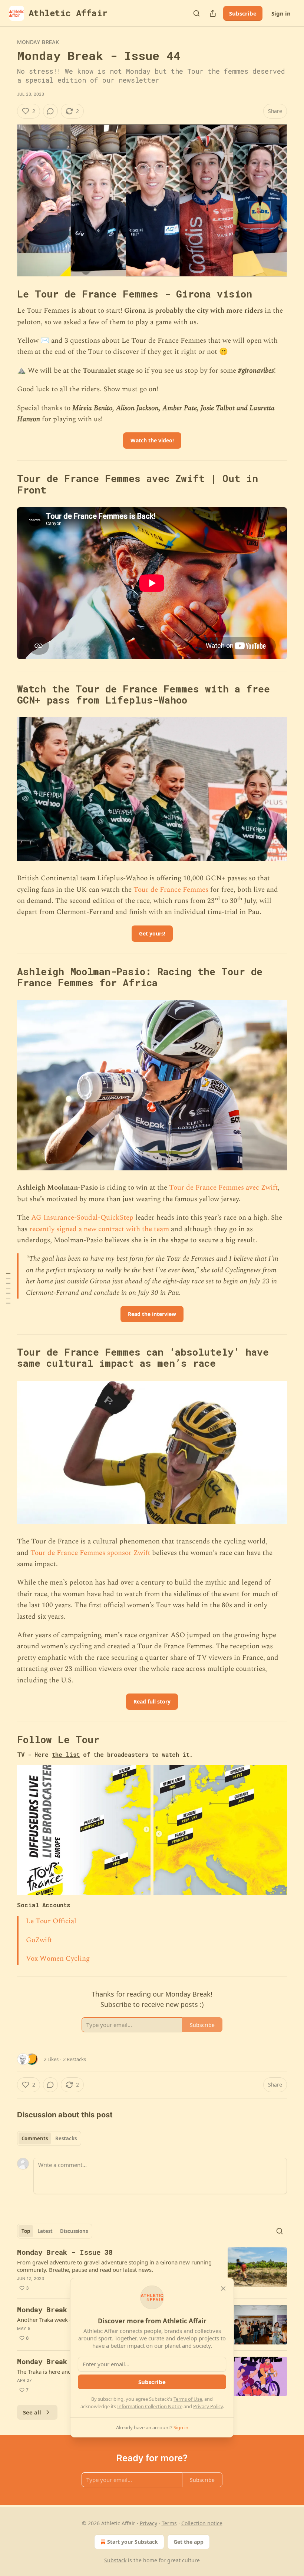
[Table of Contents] (8, 1288)
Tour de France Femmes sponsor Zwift (90, 1553)
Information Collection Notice (150, 2406)
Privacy (148, 2523)
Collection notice (202, 2523)
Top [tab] (26, 2231)
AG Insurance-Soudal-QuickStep (82, 1218)
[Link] (7, 294)
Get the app (189, 2542)
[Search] (196, 13)
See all (32, 2412)
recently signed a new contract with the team (99, 1229)
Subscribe (243, 13)
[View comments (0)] (50, 111)
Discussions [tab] (74, 2231)
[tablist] (49, 2138)
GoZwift (39, 1940)
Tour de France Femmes (171, 890)
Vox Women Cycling (58, 1959)
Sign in (281, 13)
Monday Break (38, 42)
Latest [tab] (45, 2231)
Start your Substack (133, 2542)
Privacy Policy (208, 2406)
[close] (223, 2289)
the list (66, 1754)
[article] (152, 2270)
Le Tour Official (51, 1921)
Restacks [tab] (66, 2138)
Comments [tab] (35, 2138)
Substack (115, 2560)
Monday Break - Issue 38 (65, 2252)
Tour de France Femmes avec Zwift (223, 1188)
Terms (169, 2523)
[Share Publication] (213, 13)
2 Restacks (75, 2059)
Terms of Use (188, 2399)
